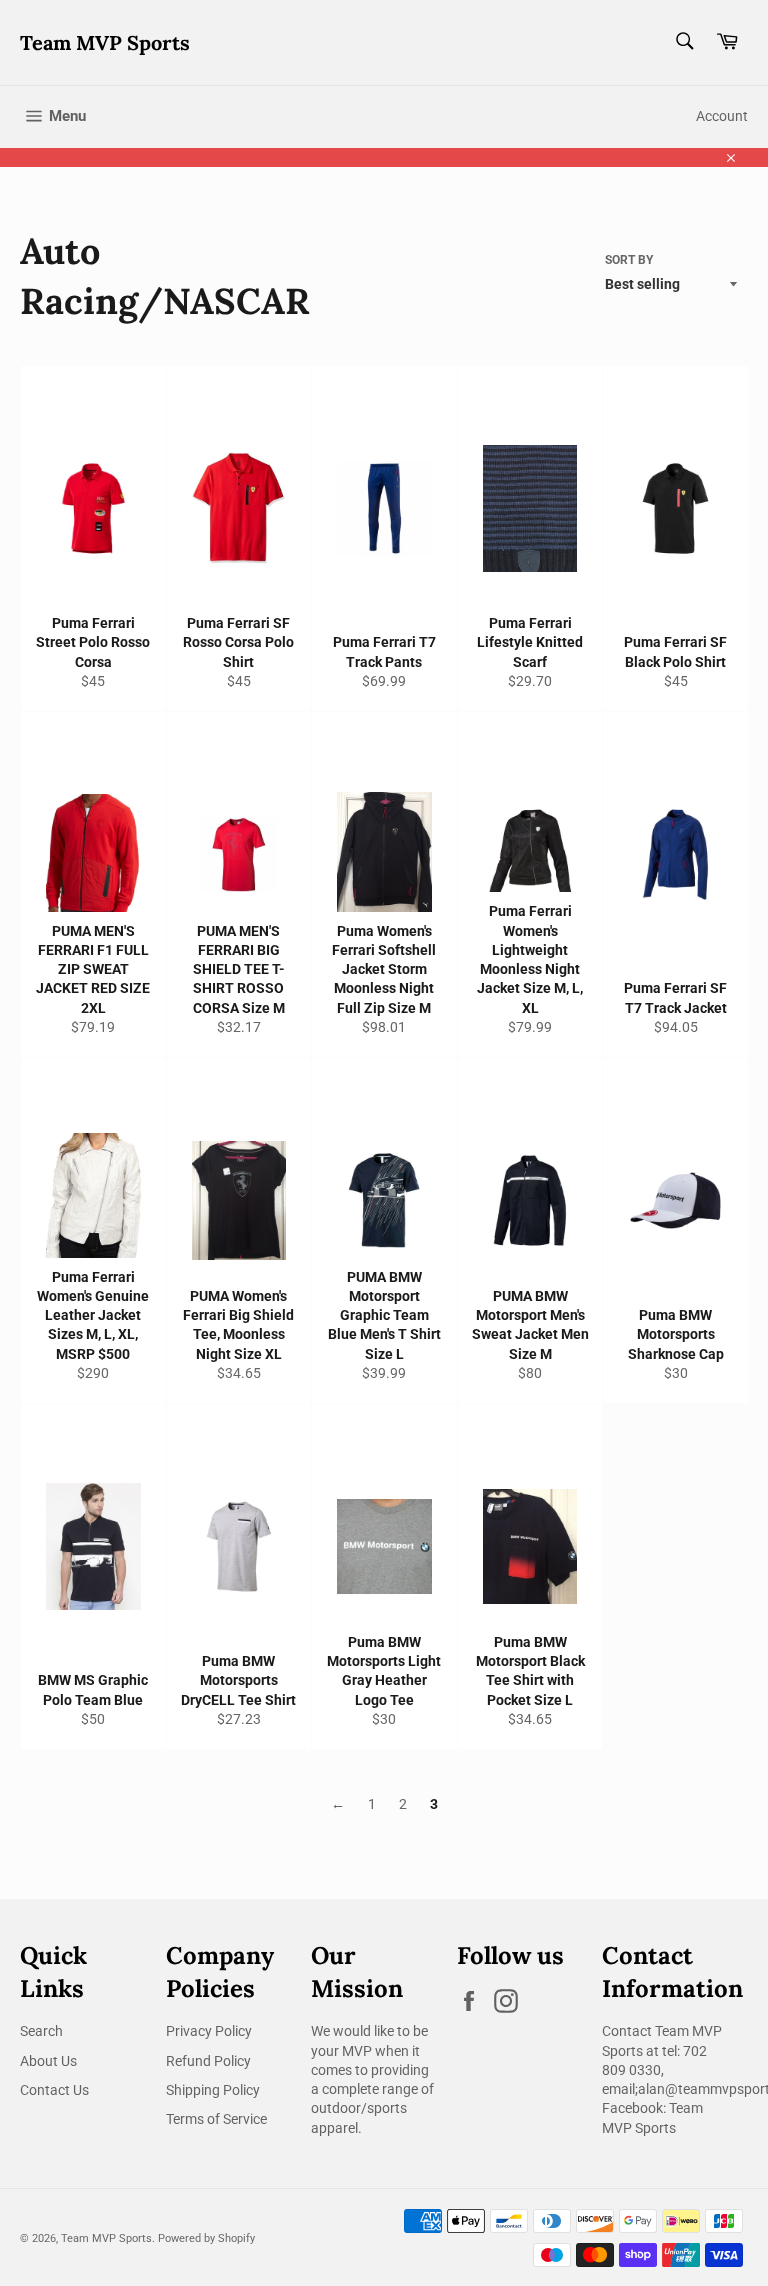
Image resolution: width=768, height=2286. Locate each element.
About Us (48, 2061)
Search (41, 2031)
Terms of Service (216, 2119)
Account (722, 116)
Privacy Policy (209, 2031)
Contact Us (54, 2090)
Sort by (629, 260)
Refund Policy (208, 2061)
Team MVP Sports (105, 42)
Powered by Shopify (206, 2238)
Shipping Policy (213, 2090)
